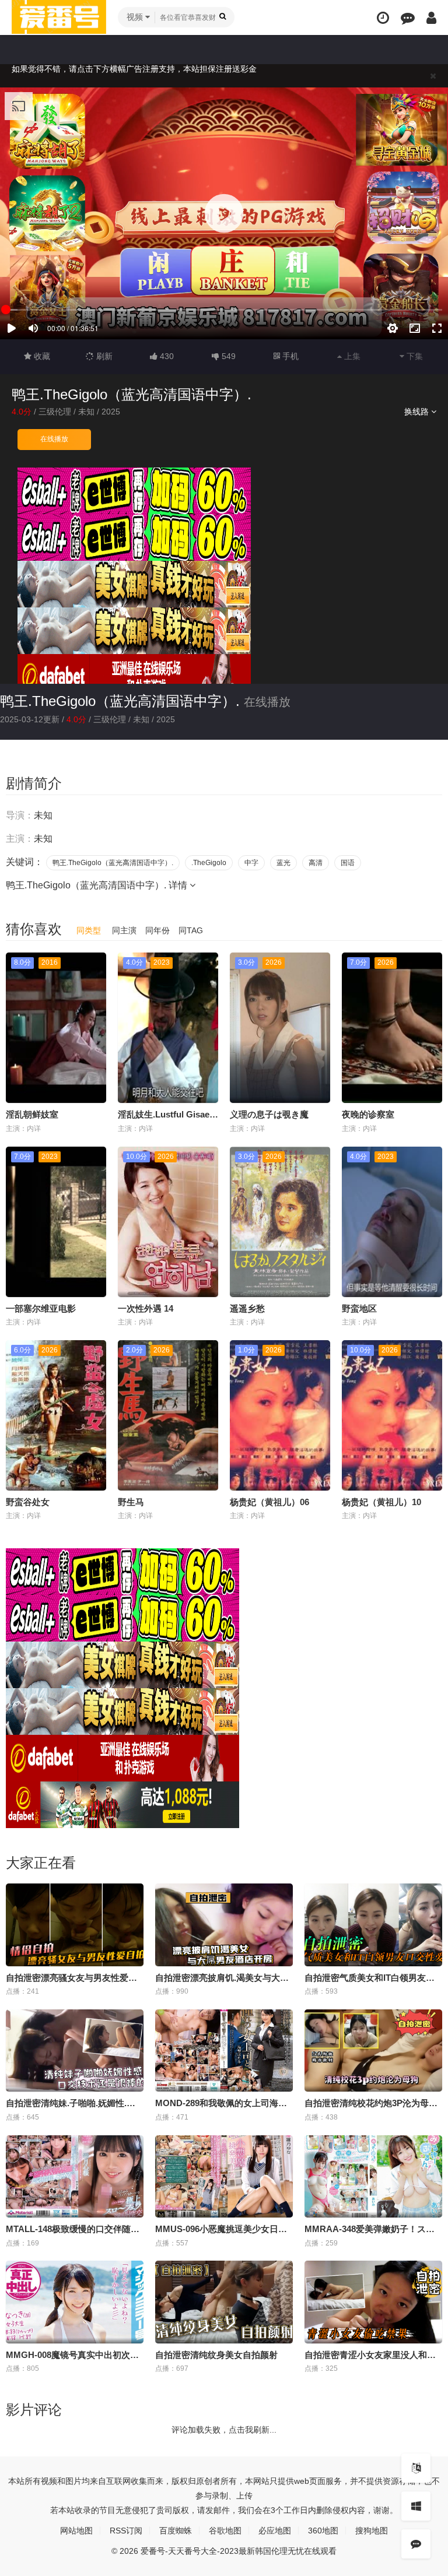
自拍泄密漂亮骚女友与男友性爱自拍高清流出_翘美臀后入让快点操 (135, 1978)
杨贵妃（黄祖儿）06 (269, 1502)
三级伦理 (55, 412)
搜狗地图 (372, 2531)
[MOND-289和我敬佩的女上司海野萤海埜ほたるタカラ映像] (224, 2051)
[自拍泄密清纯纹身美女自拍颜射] (224, 2302)
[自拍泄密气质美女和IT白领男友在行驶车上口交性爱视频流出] (373, 1925)
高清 (316, 863)
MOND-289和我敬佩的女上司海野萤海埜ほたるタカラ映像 (269, 2103)
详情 (179, 885)
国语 (348, 863)
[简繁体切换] (416, 2468)
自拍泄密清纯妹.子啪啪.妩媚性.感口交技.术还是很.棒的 (112, 2103)
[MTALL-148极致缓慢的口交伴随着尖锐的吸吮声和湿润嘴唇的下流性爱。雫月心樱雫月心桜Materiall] (75, 2177)
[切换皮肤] (416, 2506)
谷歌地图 (225, 2531)
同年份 (157, 930)
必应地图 (275, 2531)
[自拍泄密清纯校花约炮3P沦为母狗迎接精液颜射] (373, 2051)
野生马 (131, 1502)
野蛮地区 (359, 1308)
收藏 (41, 356)
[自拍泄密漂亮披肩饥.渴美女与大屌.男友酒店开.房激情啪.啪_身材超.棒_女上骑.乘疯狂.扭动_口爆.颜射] (224, 1925)
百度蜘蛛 (176, 2531)
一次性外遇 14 (146, 1308)
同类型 (89, 930)
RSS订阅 (126, 2531)
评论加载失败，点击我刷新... (224, 2430)
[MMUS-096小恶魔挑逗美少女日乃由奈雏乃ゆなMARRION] (224, 2177)
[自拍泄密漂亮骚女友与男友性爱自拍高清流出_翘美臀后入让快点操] (75, 1925)
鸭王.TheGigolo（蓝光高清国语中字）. (120, 701)
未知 (86, 412)
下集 (414, 356)
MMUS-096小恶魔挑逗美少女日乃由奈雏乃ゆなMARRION (269, 2229)
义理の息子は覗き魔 (269, 1114)
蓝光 (283, 863)
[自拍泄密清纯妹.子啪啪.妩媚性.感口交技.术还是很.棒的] (75, 2051)
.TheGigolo (209, 863)
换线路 (418, 412)
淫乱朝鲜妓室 (32, 1114)
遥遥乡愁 (247, 1308)
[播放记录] (383, 18)
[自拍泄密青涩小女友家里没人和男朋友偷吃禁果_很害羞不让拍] (373, 2302)
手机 (289, 356)
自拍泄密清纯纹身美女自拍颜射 (216, 2355)
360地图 (323, 2531)
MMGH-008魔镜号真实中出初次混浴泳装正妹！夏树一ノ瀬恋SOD (134, 2355)
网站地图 (76, 2531)
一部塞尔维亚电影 (41, 1308)
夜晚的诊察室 (368, 1114)
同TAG (191, 930)
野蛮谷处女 (28, 1502)
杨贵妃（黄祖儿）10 (381, 1502)
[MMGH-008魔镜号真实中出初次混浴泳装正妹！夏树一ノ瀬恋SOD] (75, 2302)
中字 (251, 863)
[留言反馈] (408, 18)
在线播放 (54, 439)
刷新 (103, 356)
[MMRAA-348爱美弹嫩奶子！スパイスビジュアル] (373, 2177)
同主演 (124, 930)
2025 (111, 412)
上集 (351, 356)
